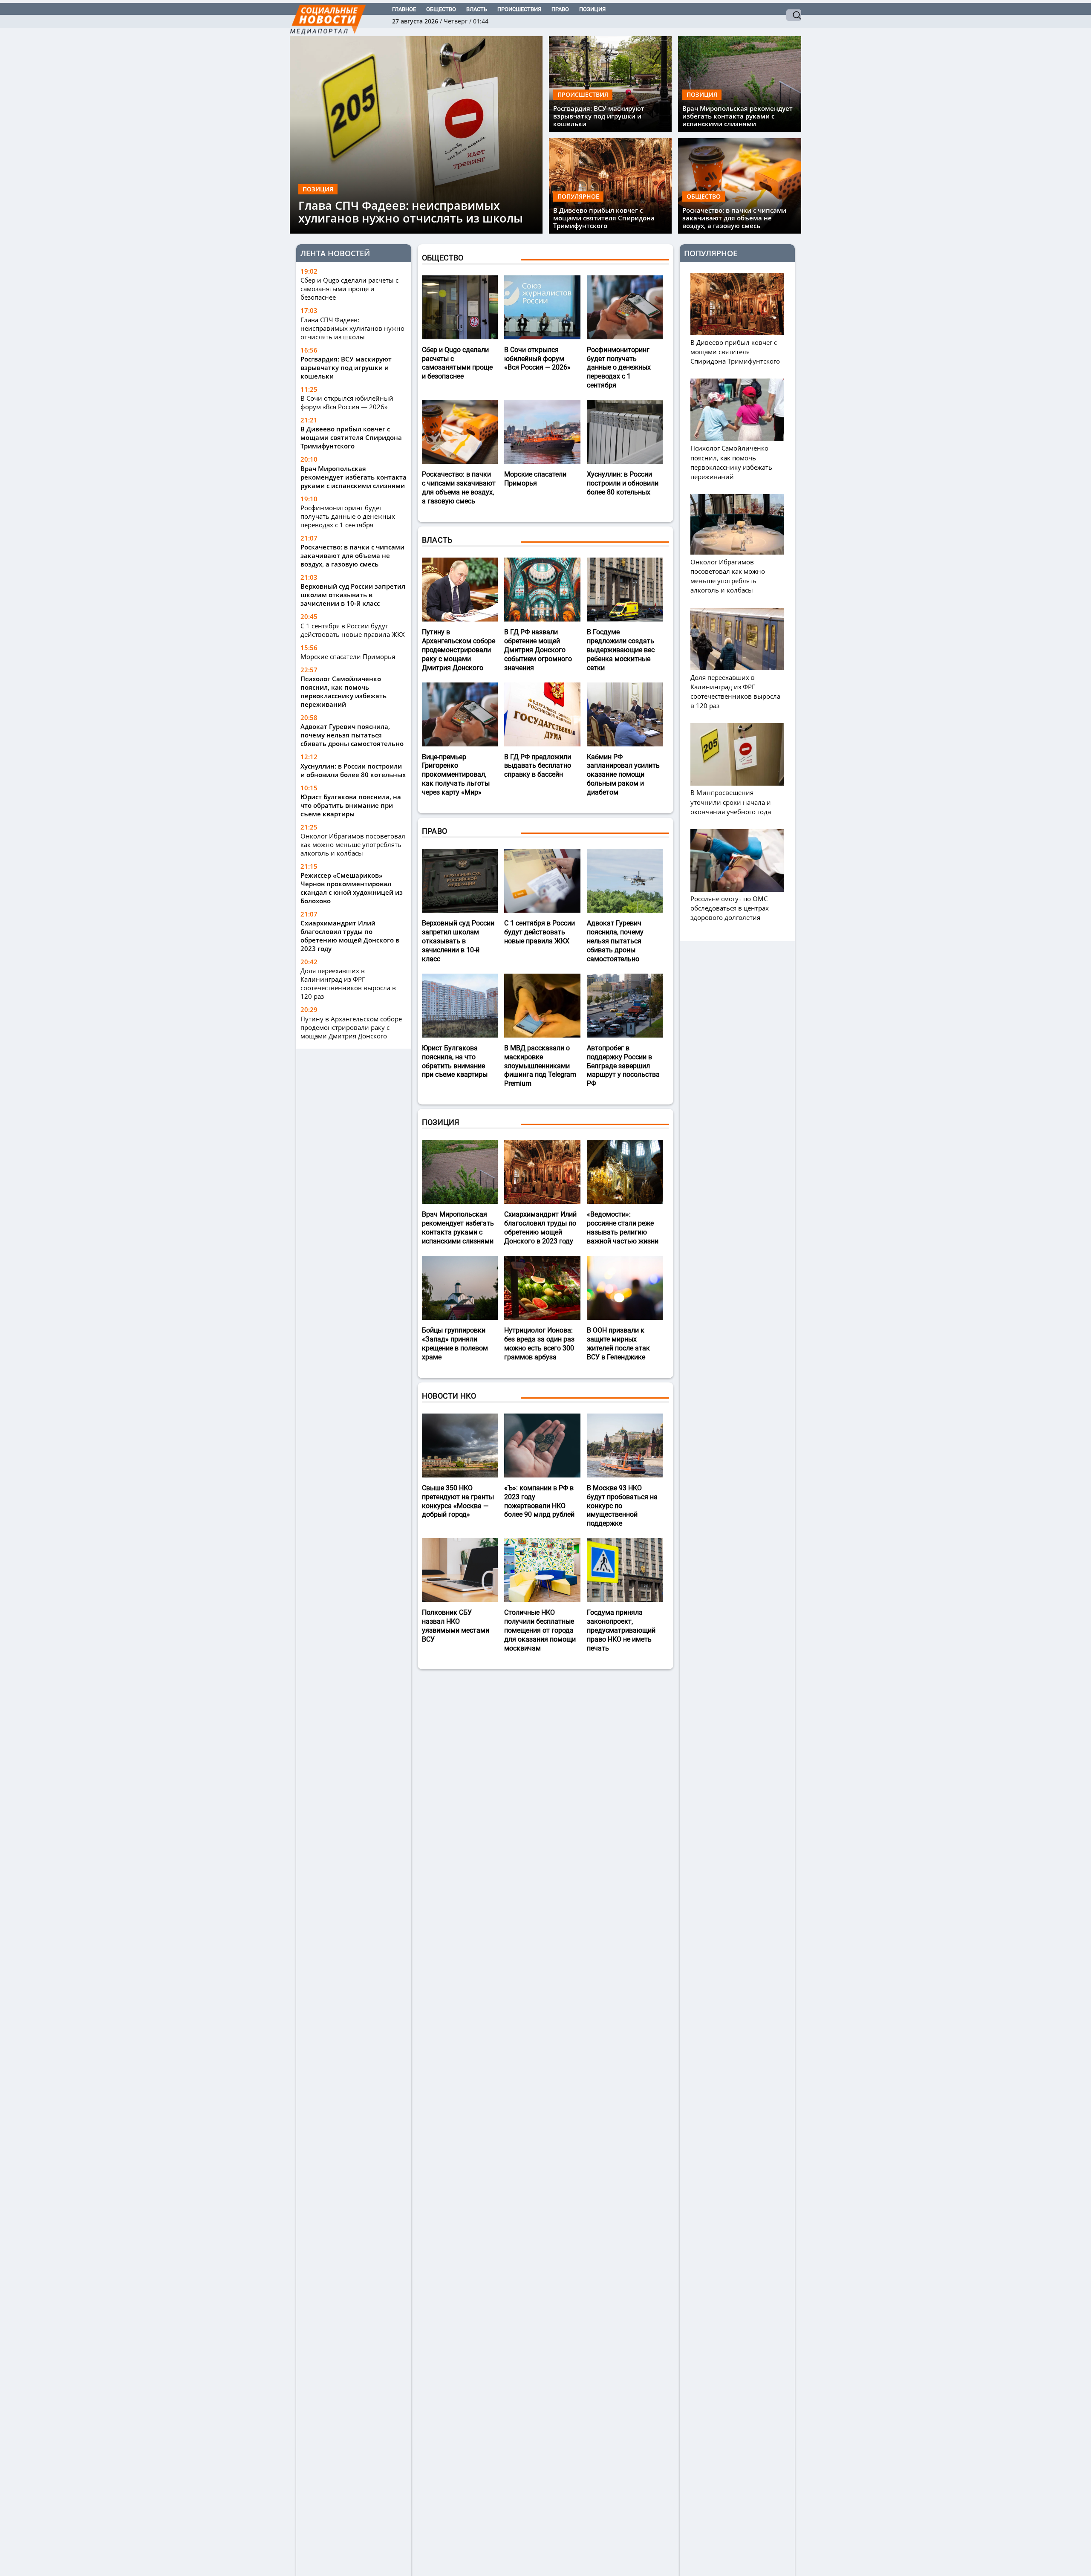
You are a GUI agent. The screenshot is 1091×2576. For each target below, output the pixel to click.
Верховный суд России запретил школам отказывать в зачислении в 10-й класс (353, 595)
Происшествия (519, 9)
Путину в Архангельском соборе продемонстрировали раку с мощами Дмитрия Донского (351, 1027)
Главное (404, 9)
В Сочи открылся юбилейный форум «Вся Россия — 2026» (347, 402)
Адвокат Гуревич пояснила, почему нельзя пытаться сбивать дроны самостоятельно (352, 735)
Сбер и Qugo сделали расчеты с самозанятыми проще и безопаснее (349, 289)
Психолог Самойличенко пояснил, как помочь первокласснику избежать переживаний (343, 691)
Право (560, 9)
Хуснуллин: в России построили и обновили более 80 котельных (353, 770)
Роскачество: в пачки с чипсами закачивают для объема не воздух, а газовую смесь (734, 218)
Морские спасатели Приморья (348, 656)
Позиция (592, 9)
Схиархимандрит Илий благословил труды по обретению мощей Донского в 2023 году (350, 936)
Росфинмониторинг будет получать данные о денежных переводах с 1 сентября (348, 516)
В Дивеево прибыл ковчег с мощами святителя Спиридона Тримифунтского (604, 218)
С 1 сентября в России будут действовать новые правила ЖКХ (353, 630)
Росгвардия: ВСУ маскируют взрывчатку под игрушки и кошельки (599, 116)
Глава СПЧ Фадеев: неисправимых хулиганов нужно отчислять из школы (411, 212)
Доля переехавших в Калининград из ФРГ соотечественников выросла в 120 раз (348, 983)
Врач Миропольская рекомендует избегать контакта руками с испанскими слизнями (737, 116)
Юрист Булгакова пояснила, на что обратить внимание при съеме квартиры (351, 805)
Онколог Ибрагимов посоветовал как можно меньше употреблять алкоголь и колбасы (353, 844)
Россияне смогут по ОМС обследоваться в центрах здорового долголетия (730, 908)
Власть (477, 9)
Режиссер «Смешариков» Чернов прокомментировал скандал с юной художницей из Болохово (352, 888)
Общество (441, 9)
